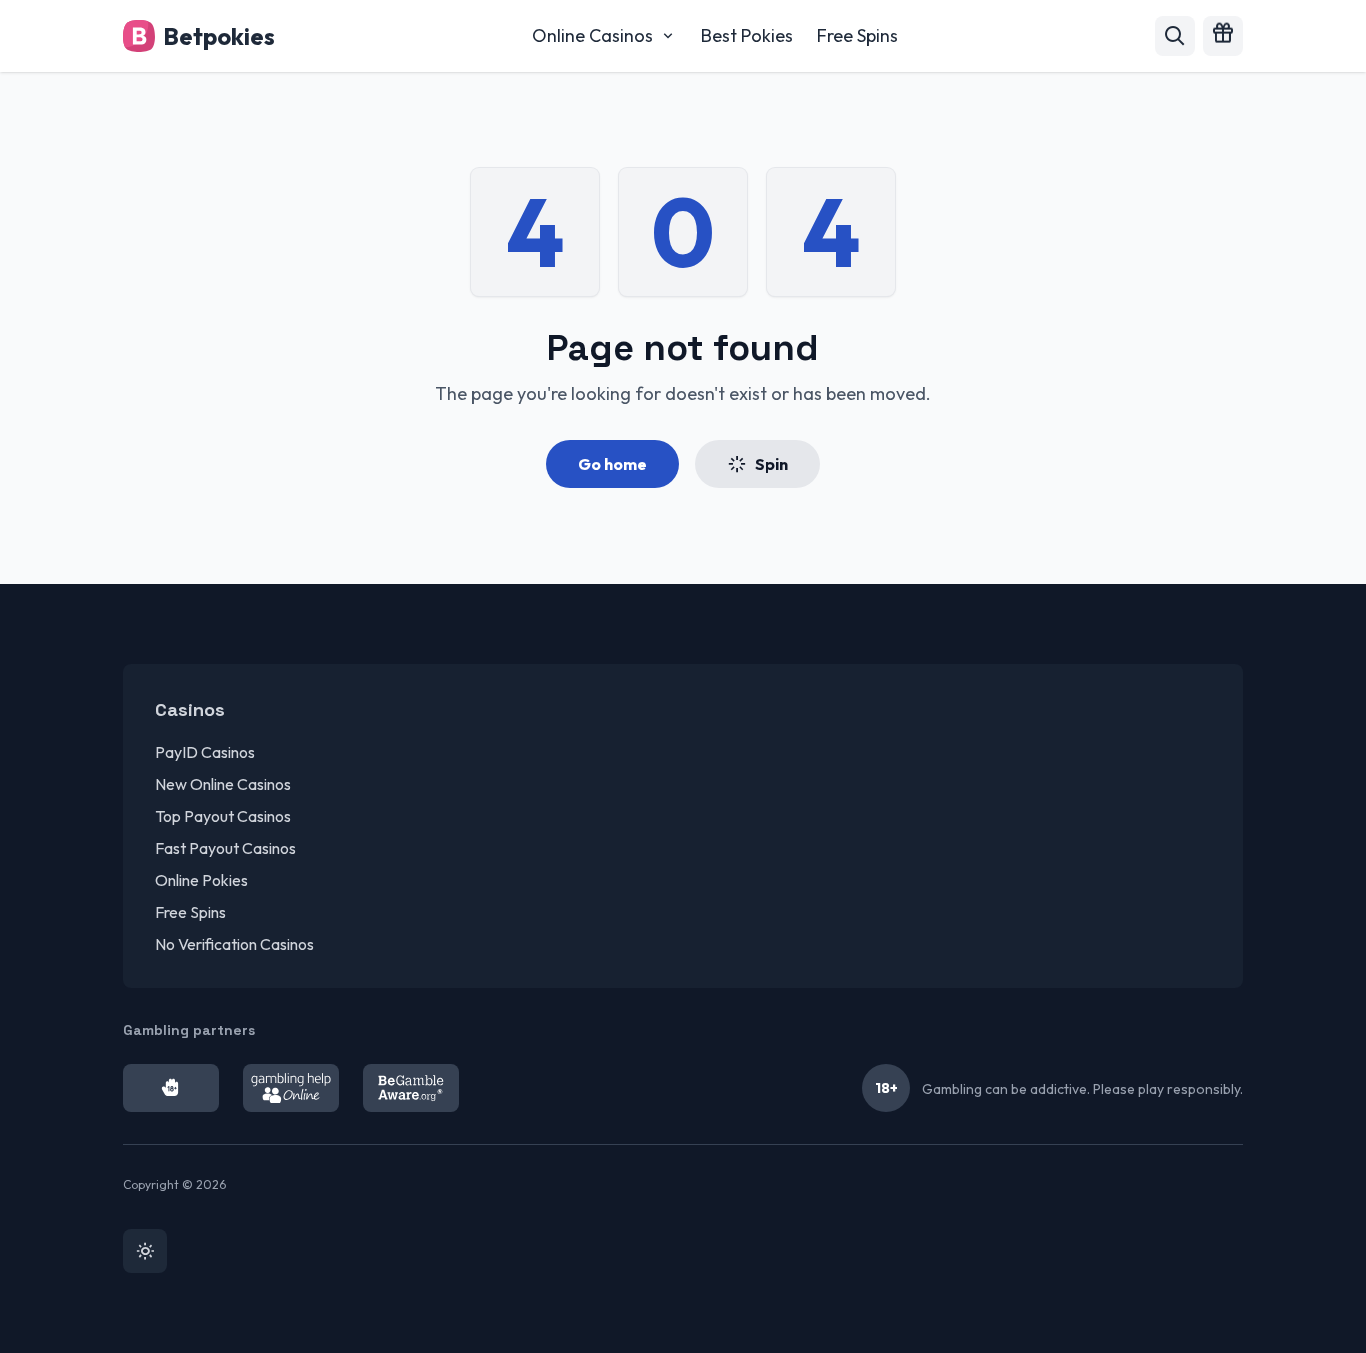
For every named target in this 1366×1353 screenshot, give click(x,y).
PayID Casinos (205, 752)
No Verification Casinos (234, 944)
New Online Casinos (223, 784)
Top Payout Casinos (223, 816)
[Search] (1175, 36)
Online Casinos (592, 35)
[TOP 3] (1223, 36)
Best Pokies (747, 35)
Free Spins (857, 35)
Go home (612, 464)
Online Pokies (201, 880)
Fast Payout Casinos (225, 848)
